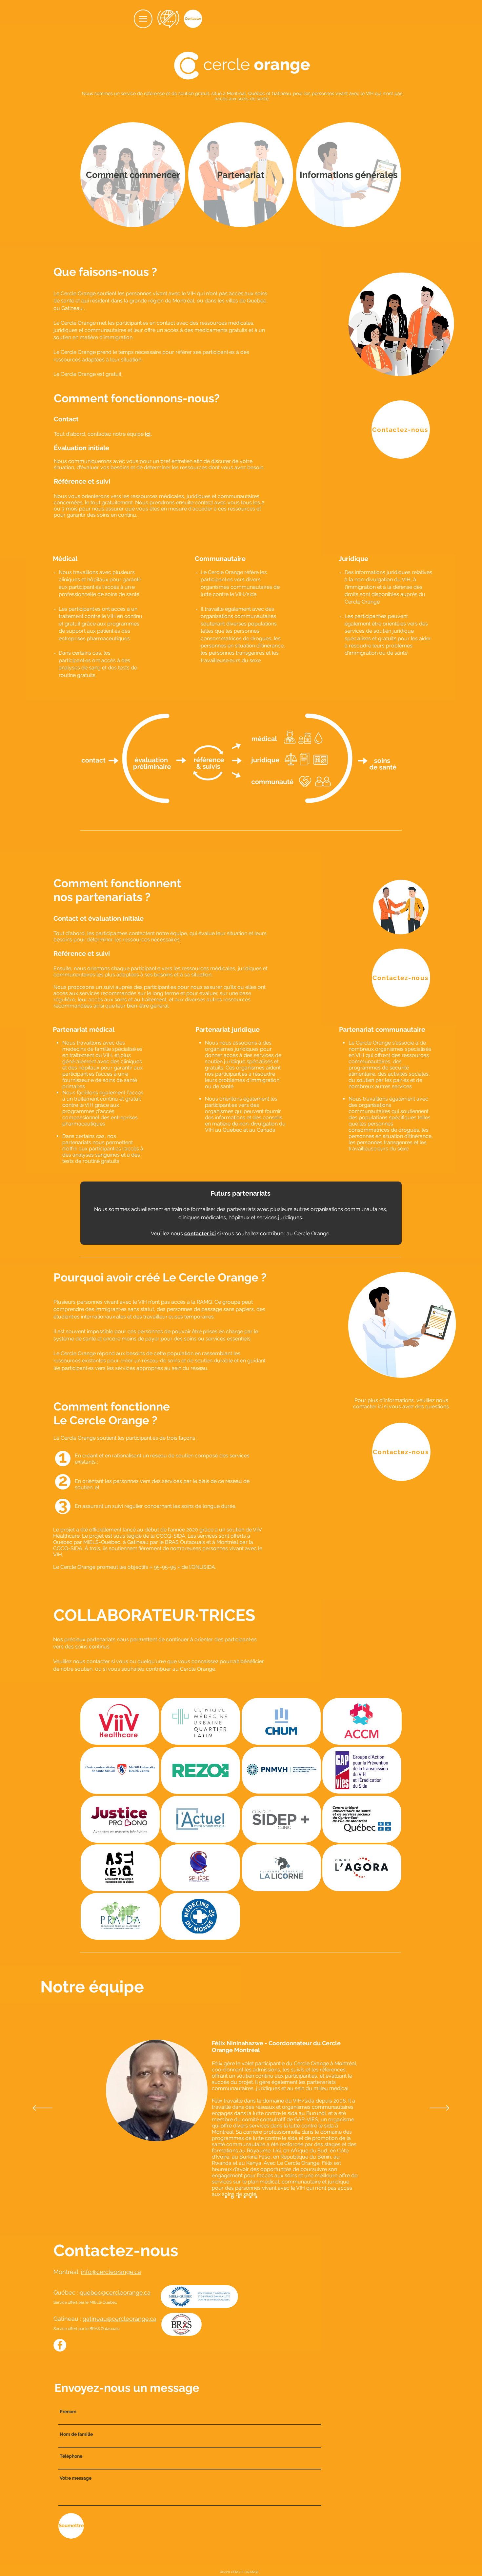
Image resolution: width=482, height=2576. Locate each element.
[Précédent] (43, 2108)
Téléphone (71, 2456)
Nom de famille (76, 2434)
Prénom (68, 2412)
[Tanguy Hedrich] (238, 2197)
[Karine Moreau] (251, 2197)
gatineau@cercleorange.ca (120, 2319)
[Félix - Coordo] (232, 2197)
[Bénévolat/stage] (256, 2197)
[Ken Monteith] (226, 2197)
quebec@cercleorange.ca (115, 2292)
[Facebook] (60, 2345)
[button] (143, 19)
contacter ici (200, 1233)
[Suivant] (439, 2108)
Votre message (76, 2478)
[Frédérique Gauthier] (245, 2197)
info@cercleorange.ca (111, 2272)
